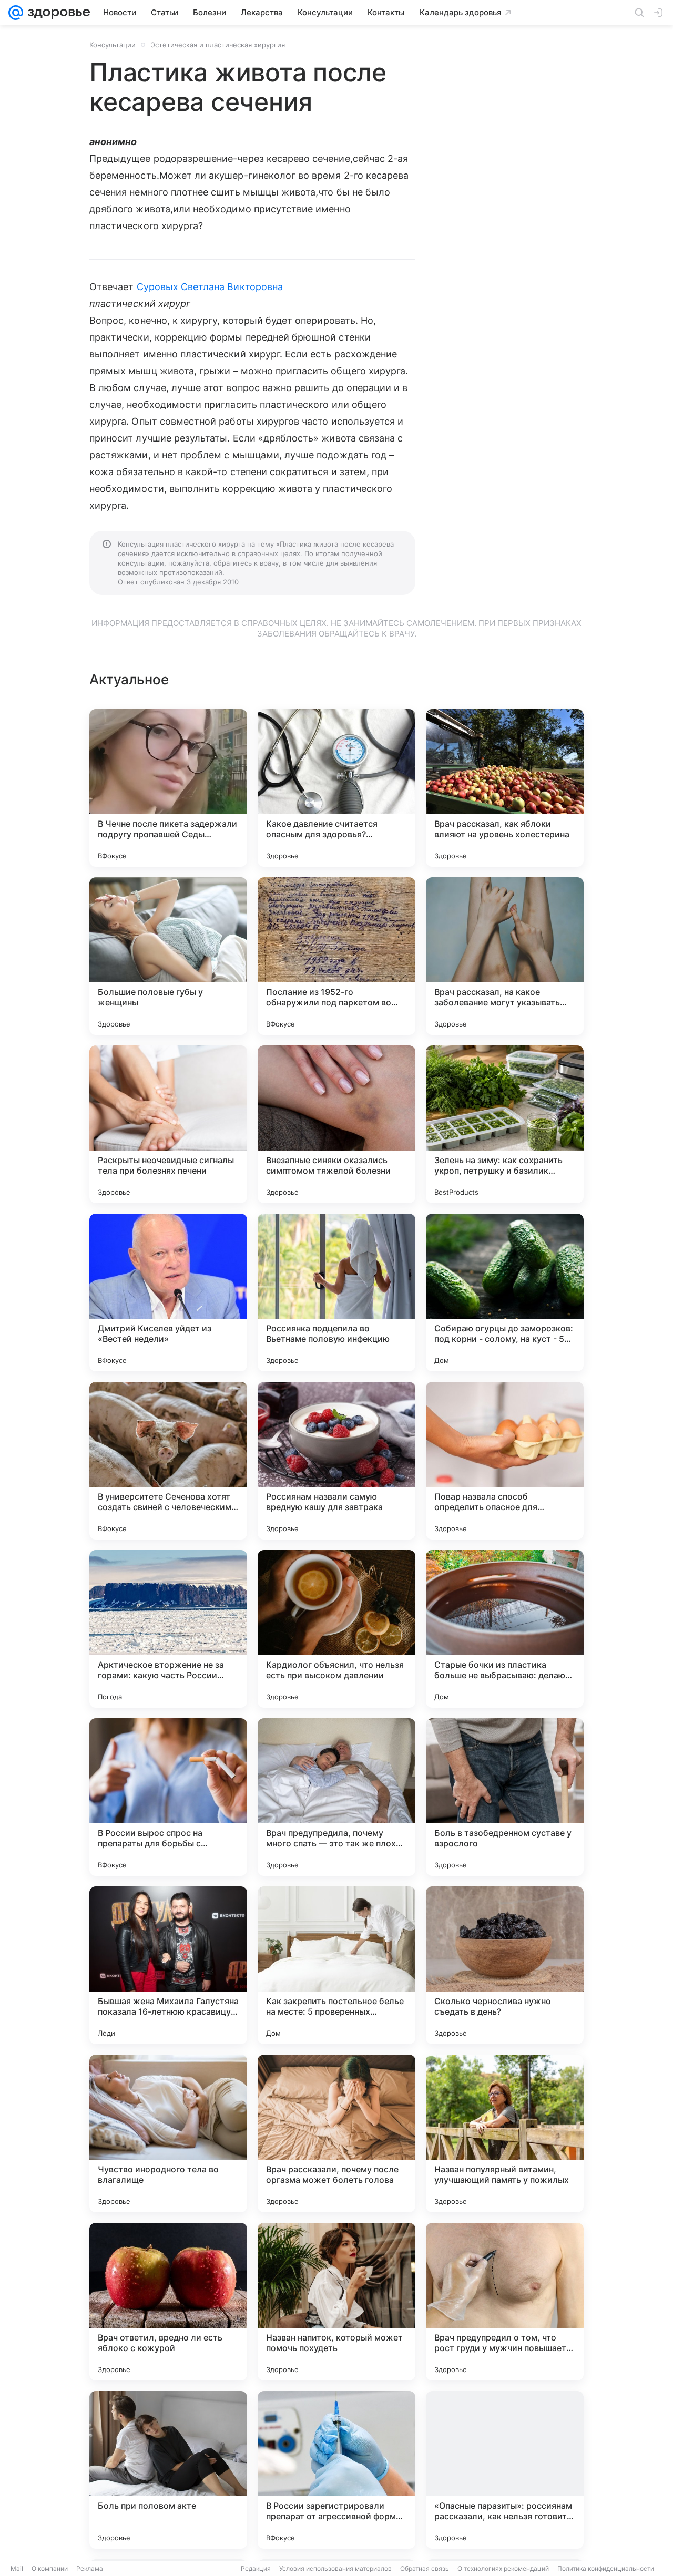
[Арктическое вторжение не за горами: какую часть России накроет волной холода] (168, 1629)
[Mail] (16, 13)
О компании (50, 2568)
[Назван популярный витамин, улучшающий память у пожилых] (505, 2133)
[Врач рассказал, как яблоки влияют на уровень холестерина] (505, 788)
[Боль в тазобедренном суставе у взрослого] (505, 1797)
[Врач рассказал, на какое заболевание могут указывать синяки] (505, 956)
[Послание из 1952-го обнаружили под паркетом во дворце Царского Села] (336, 956)
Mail (17, 2568)
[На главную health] (57, 13)
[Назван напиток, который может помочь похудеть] (336, 2302)
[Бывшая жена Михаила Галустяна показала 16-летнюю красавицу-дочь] (168, 1965)
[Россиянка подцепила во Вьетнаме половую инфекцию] (336, 1292)
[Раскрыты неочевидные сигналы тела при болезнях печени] (168, 1124)
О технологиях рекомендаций (503, 2568)
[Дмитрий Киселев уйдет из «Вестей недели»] (168, 1292)
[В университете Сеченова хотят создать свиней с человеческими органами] (168, 1461)
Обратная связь (425, 2568)
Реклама (90, 2568)
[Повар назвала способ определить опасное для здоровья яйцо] (505, 1461)
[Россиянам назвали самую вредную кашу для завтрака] (336, 1461)
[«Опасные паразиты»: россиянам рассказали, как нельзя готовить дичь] (505, 2470)
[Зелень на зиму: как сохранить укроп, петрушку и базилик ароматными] (505, 1124)
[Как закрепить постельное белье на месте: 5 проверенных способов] (336, 1965)
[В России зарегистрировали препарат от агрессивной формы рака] (336, 2470)
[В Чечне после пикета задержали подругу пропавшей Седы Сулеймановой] (168, 788)
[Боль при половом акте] (168, 2470)
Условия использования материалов (335, 2568)
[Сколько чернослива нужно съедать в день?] (505, 1965)
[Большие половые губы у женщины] (168, 956)
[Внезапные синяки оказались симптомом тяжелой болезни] (336, 1124)
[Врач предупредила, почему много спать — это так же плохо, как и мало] (336, 1797)
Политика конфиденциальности (606, 2568)
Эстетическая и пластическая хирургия (218, 45)
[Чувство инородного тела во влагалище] (168, 2133)
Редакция (256, 2568)
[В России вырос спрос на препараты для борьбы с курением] (168, 1797)
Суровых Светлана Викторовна (210, 287)
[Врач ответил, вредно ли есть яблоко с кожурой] (168, 2302)
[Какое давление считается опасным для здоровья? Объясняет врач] (336, 788)
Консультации (113, 45)
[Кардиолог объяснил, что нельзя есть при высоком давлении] (336, 1629)
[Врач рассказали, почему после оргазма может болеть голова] (336, 2133)
